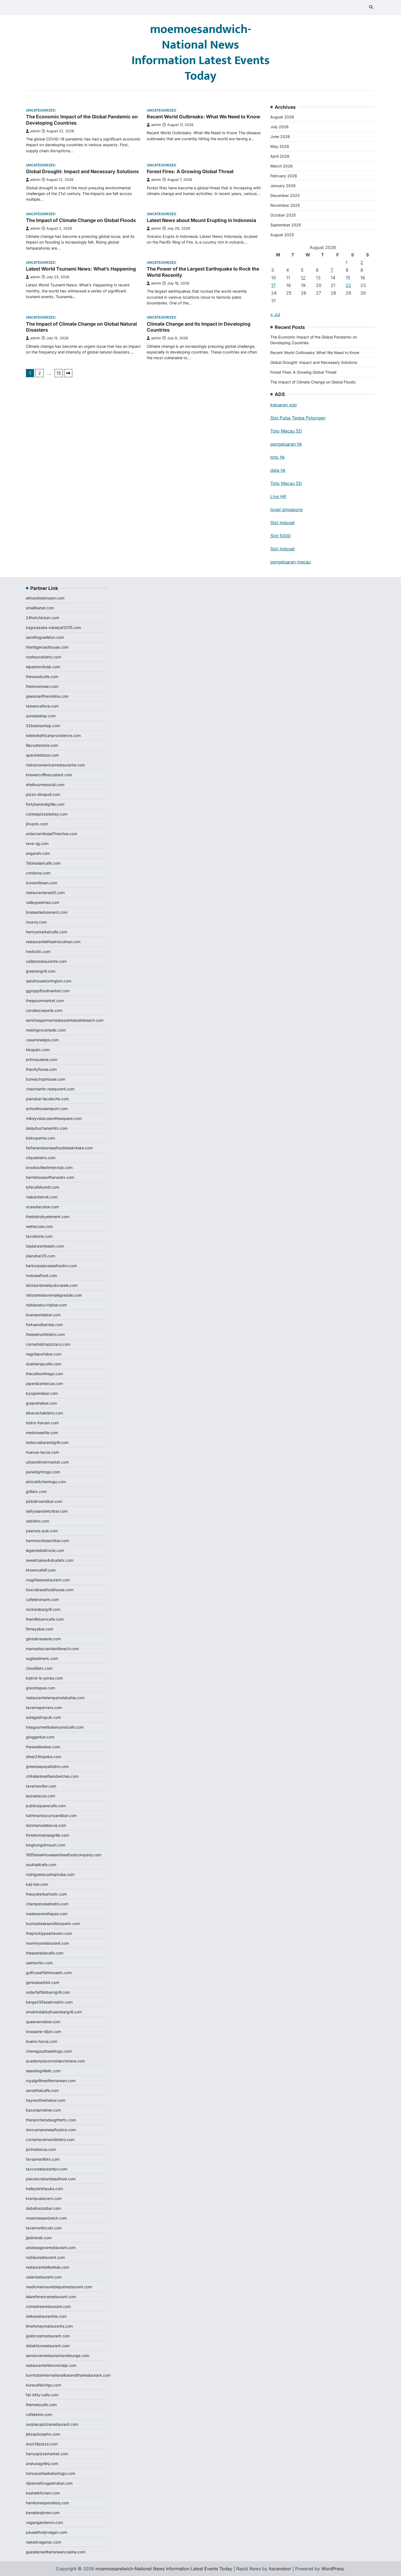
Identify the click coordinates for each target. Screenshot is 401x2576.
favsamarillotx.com (43, 2159)
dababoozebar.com (43, 2208)
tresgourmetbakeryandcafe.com (55, 1727)
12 (303, 278)
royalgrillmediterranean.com (51, 2081)
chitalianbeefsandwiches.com (52, 1776)
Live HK (278, 496)
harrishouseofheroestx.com (50, 1177)
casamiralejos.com (42, 1040)
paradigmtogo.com (43, 1472)
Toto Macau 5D (286, 431)
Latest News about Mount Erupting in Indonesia (201, 220)
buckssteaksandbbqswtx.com (53, 1923)
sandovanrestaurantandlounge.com (58, 2355)
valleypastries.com (43, 902)
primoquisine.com (42, 1059)
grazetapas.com (41, 1688)
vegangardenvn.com (44, 2522)
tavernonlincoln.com (44, 2228)
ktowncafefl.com (41, 1570)
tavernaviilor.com (41, 1786)
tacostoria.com (39, 1236)
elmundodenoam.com (45, 598)
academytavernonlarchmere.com (55, 2061)
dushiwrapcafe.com (44, 1364)
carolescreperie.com (44, 1010)
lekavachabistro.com (44, 1413)
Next (68, 373)
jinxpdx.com (37, 824)
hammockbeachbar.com (47, 1541)
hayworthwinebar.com (46, 2100)
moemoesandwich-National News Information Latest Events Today (201, 53)
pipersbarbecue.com (44, 1383)
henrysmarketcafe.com (47, 932)
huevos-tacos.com (42, 1452)
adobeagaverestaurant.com (51, 2247)
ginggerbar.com (40, 1737)
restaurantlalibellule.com (47, 2267)
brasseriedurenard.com (47, 912)
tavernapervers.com (44, 1707)
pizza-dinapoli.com (43, 794)
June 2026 (280, 137)
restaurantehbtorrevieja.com (51, 2365)
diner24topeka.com (44, 1757)
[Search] (371, 7)
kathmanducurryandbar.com (51, 1815)
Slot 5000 (280, 536)
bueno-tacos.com (42, 2041)
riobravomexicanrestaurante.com (55, 765)
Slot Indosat (282, 523)
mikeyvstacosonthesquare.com (54, 1118)
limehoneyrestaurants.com (49, 2326)
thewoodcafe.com (42, 677)
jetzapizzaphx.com (43, 2434)
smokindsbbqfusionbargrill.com (54, 2012)
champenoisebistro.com (47, 1904)
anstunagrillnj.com (42, 2463)
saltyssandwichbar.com (47, 1511)
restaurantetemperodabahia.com (55, 1698)
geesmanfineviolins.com (47, 696)
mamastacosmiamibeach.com (52, 1649)
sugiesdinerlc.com (42, 1658)
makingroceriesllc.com (46, 1030)
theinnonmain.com (42, 686)
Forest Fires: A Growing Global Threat (190, 171)
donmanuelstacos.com (46, 1825)
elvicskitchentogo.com (46, 1482)
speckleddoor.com (42, 755)
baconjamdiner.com (43, 2110)
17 (273, 285)
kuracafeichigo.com (44, 2385)
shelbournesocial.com (45, 785)
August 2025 (282, 235)
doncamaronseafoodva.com (51, 2130)
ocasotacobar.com (42, 1207)
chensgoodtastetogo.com (49, 2051)
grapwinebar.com (41, 1403)
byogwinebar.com (42, 1393)
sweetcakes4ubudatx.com (50, 1560)
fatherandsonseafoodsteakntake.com (59, 1148)
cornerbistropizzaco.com (48, 1344)
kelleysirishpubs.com (44, 2189)
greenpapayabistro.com (47, 1766)
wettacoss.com (39, 1226)
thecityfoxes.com (41, 1069)
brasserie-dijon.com (44, 2031)
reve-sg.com (37, 843)
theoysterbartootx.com (46, 1894)
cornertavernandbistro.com (50, 2139)
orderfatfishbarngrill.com (48, 1992)
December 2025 (285, 195)
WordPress (333, 2569)
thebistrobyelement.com (48, 1217)
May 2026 (280, 146)
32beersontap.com (43, 726)
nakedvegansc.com (44, 2542)
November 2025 (285, 205)
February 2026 (284, 176)
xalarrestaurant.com (44, 2277)
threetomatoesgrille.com (47, 1835)
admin (35, 131)
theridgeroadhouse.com (47, 647)
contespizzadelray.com (47, 814)
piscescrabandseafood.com (51, 2179)
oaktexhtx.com (39, 1963)
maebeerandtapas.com (47, 1914)
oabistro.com (38, 1521)
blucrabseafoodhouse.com (50, 1590)
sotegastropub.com (43, 1717)
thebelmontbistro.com (45, 1334)
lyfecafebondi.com (43, 1187)
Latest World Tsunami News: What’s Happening (81, 269)
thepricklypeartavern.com (49, 1933)
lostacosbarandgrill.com (47, 1442)
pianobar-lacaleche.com (47, 1099)
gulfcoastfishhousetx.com (49, 1973)
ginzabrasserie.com (43, 1639)
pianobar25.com (41, 1256)
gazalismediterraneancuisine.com (56, 2552)
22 (348, 285)
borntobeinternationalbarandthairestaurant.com (68, 2375)
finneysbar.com (40, 1629)
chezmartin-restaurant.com (50, 1089)
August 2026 (282, 117)
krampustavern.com (44, 2198)
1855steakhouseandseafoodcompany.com (64, 1855)
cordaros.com (38, 873)
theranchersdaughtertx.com (51, 2120)
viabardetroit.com (42, 1197)
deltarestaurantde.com (46, 2316)
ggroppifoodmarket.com (48, 991)
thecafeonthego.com (44, 1374)
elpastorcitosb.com (43, 667)
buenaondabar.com (43, 1315)
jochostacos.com (41, 2149)
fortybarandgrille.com (45, 804)
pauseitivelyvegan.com (47, 2532)
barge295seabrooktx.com (49, 2002)
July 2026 (279, 127)
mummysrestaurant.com (47, 1943)
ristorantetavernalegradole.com (54, 1295)
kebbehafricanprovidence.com (53, 735)
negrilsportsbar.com (44, 1354)
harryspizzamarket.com (47, 2454)
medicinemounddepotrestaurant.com (59, 2287)
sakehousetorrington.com (49, 981)
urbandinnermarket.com (47, 1462)
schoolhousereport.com (47, 1109)
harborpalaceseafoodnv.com (51, 1266)
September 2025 (286, 225)
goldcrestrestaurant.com (48, 2336)
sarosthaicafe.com (42, 2090)
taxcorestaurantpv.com (47, 2169)
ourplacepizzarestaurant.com (52, 2424)
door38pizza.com (42, 2444)
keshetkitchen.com (43, 2493)
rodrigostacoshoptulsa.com (50, 1874)
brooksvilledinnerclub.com (49, 1167)
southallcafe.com (41, 1865)
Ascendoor (280, 2569)
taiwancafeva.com (42, 706)
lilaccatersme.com (42, 745)
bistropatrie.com (41, 1138)
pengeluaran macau (291, 562)
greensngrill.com (41, 971)
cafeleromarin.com (42, 1599)
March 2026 (282, 166)
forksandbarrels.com (44, 1325)
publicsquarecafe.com (46, 1806)
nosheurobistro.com (44, 657)
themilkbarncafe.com (45, 1619)
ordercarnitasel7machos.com (52, 834)
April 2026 (280, 156)
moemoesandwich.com (46, 2218)
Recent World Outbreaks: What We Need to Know (204, 117)
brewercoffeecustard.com (49, 775)
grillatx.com (36, 1491)
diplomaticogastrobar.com (49, 2483)
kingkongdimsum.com (46, 1845)
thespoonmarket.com (45, 1001)
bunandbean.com (42, 883)
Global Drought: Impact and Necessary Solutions (82, 171)
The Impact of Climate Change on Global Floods (81, 220)
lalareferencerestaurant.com (51, 2297)
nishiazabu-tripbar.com (46, 1305)
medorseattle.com (42, 1433)
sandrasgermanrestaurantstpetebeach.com (65, 1020)
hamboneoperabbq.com (47, 2503)
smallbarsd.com (40, 608)
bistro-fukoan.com (42, 1423)
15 (59, 373)
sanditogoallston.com (45, 637)
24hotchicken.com (43, 618)
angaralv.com (38, 853)
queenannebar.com (43, 2022)
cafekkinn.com (39, 2414)
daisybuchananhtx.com (47, 1128)
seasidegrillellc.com (43, 2071)
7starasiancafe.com (43, 863)
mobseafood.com (41, 1275)
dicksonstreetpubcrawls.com (52, 1285)
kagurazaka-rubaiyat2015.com (53, 627)
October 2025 (283, 215)
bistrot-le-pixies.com (44, 1678)
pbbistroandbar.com (44, 1501)
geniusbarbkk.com (43, 1982)
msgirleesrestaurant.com (48, 1580)
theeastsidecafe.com (45, 1953)
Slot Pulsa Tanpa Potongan (298, 418)
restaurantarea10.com (45, 893)
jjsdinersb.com (39, 2238)
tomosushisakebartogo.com (51, 2473)
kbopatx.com (38, 1050)
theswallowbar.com (43, 1747)
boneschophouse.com (46, 1079)
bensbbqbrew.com (43, 2513)
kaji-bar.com (37, 1884)
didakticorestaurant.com (48, 2346)
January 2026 (283, 186)
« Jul (275, 314)
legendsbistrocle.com (45, 1550)
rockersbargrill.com (43, 1609)
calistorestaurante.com (46, 961)
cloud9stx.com (39, 1668)
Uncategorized (41, 110)
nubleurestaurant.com (45, 2257)
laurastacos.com (41, 1796)
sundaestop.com (41, 716)
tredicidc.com (38, 951)
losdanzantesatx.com (45, 1246)
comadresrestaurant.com (48, 2306)
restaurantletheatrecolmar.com (53, 942)
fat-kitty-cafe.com (42, 2395)
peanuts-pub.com (42, 1531)
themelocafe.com (41, 2405)
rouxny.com (36, 922)
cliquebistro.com (41, 1158)
